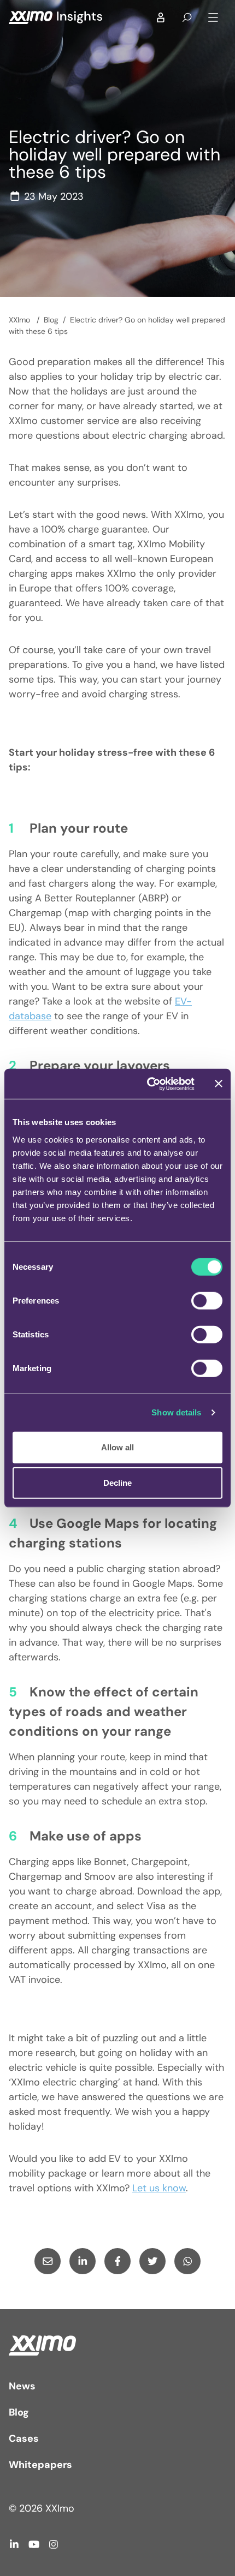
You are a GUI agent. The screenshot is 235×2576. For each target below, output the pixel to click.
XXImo (20, 320)
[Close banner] (219, 1084)
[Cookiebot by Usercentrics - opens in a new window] (148, 1084)
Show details (176, 1412)
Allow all (117, 1447)
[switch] (207, 1300)
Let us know (159, 2188)
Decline (117, 1483)
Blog (51, 320)
